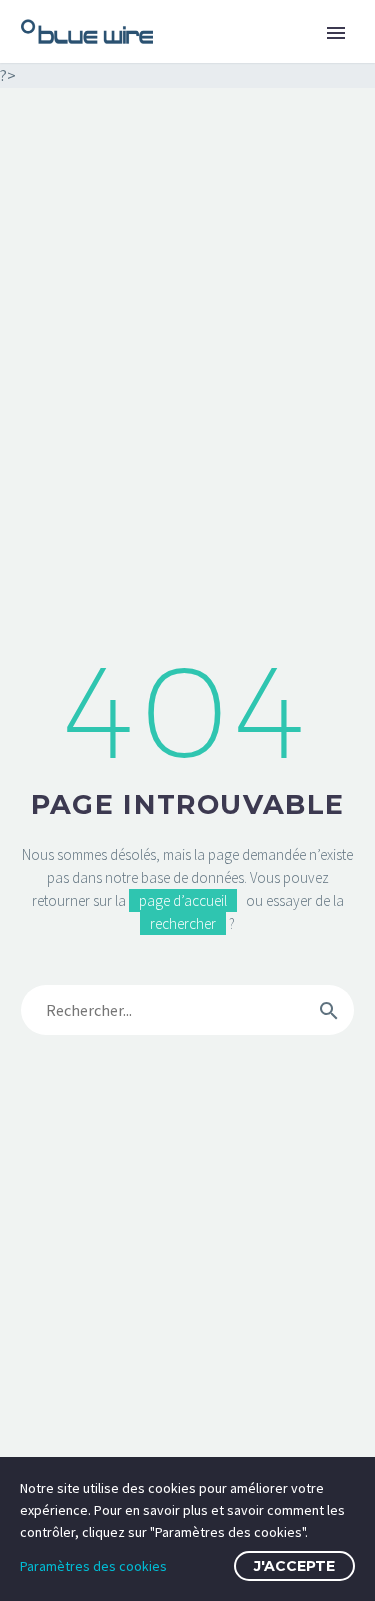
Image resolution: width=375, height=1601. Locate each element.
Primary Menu (336, 33)
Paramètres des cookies (93, 1566)
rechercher (183, 923)
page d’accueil (183, 900)
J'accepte (294, 1566)
